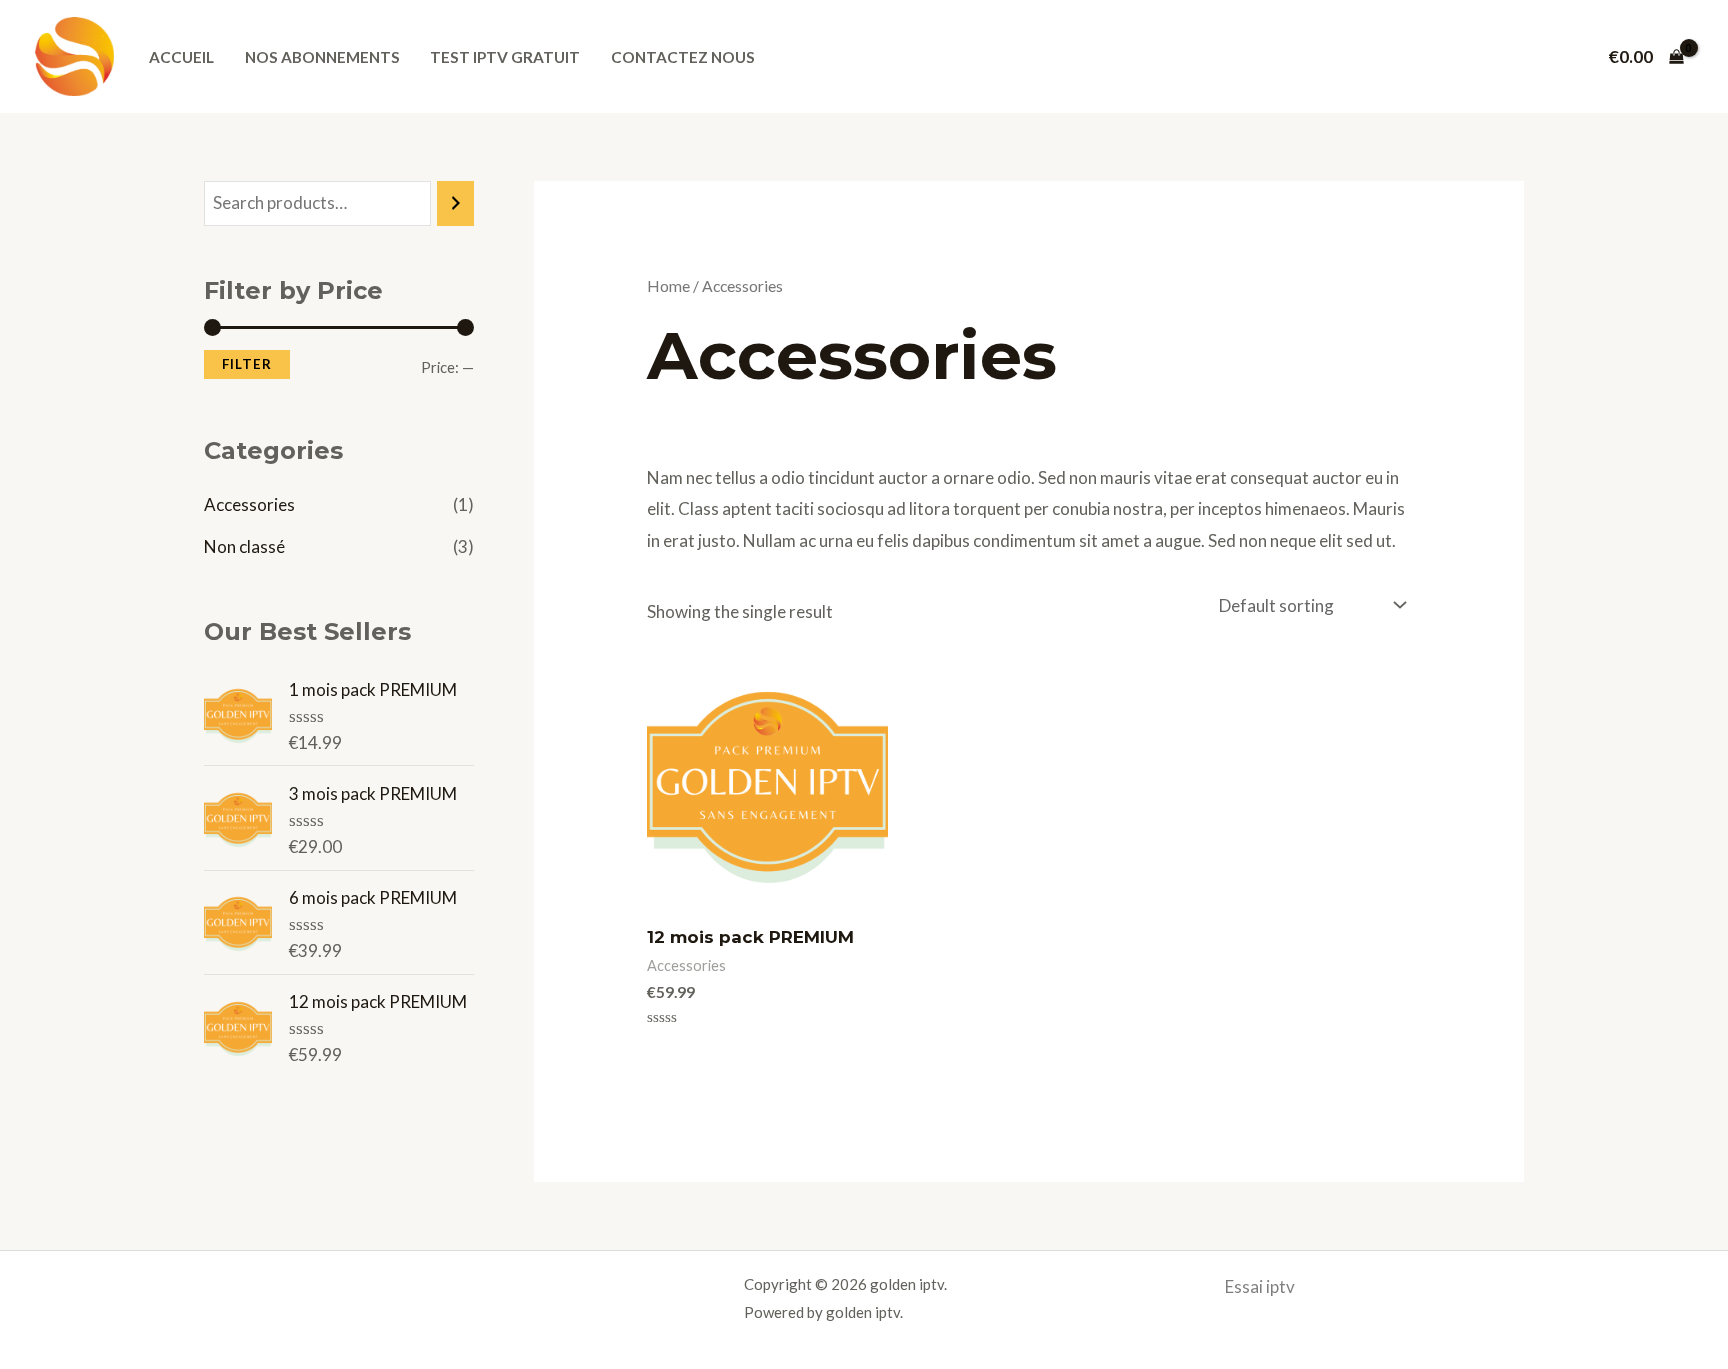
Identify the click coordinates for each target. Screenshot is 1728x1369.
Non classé (244, 546)
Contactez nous (683, 57)
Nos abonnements (322, 57)
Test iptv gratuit (505, 57)
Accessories (249, 504)
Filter (247, 364)
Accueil (181, 57)
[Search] (455, 203)
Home (668, 286)
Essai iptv (1260, 1286)
